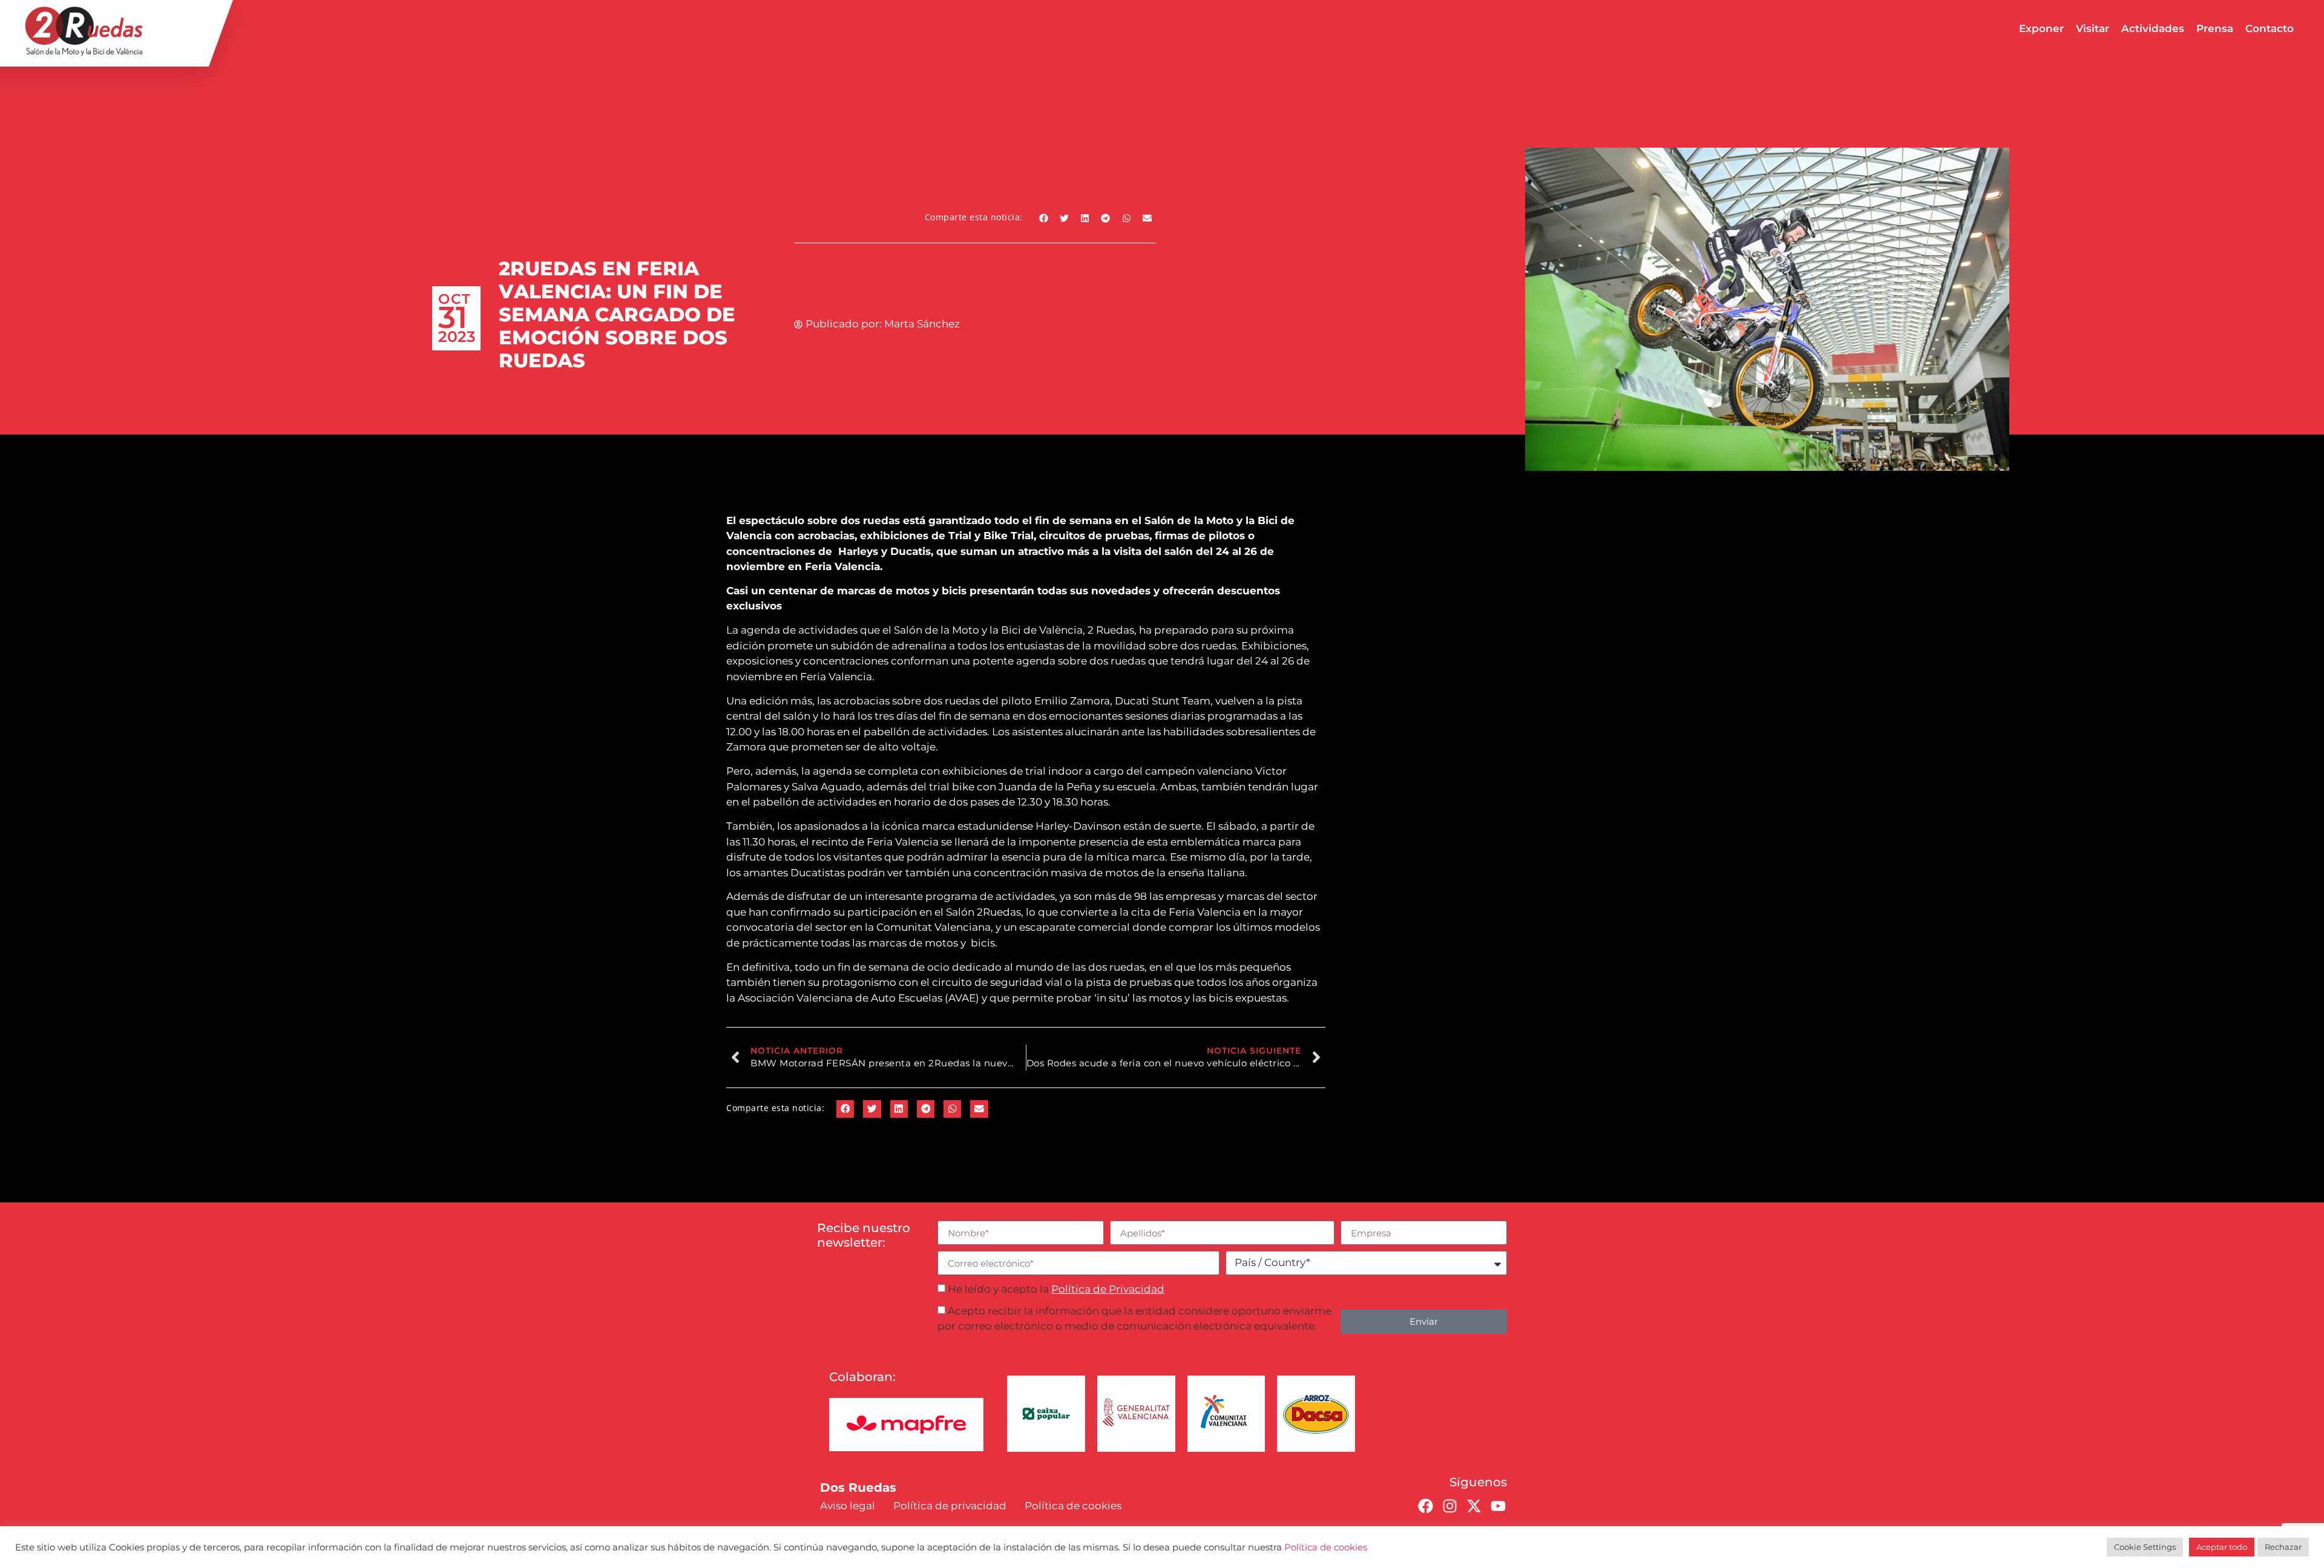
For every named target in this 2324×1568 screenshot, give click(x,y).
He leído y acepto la (1056, 1289)
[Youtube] (1498, 1506)
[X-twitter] (1474, 1506)
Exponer (2041, 28)
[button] (1044, 218)
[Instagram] (1449, 1506)
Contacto (2270, 28)
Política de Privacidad (1108, 1289)
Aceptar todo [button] (2222, 1547)
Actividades (2153, 28)
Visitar (2093, 28)
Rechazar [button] (2283, 1547)
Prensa (2215, 28)
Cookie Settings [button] (2145, 1547)
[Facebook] (1425, 1506)
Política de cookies (1326, 1547)
